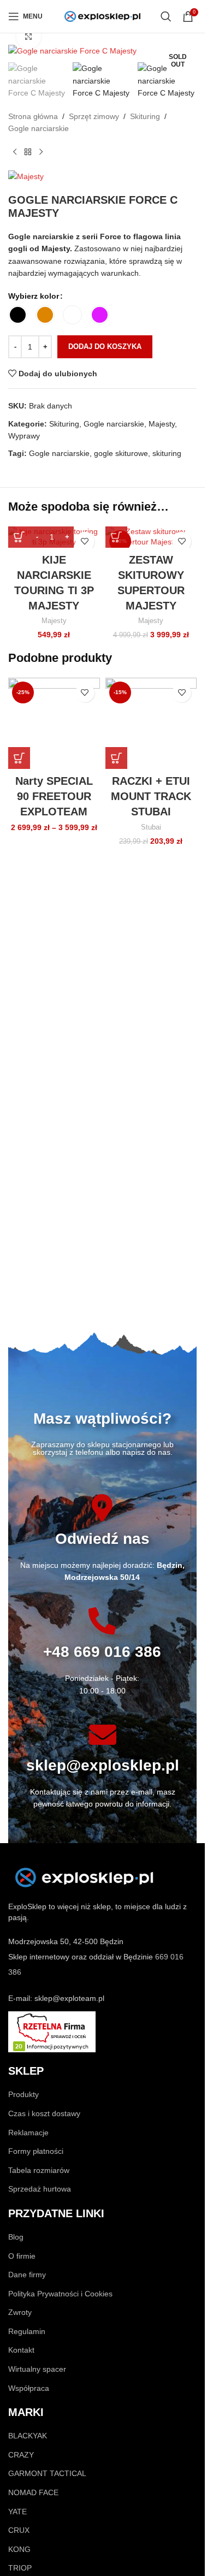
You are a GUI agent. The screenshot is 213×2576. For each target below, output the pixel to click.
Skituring (145, 116)
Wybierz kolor (34, 296)
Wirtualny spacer (37, 2369)
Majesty (162, 424)
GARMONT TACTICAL (47, 2473)
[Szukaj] (166, 16)
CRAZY (21, 2455)
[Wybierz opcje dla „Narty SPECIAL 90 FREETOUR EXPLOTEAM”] (19, 758)
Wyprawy (24, 436)
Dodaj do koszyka (105, 347)
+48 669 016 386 (102, 1652)
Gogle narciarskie (39, 128)
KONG (19, 2549)
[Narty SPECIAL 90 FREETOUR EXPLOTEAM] (54, 724)
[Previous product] (15, 152)
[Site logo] (103, 16)
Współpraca (29, 2388)
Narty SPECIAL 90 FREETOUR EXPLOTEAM (54, 796)
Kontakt (21, 2350)
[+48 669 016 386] (102, 1621)
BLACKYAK (28, 2436)
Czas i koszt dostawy (44, 2113)
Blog (16, 2237)
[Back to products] (28, 152)
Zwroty (20, 2312)
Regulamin (27, 2331)
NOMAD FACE (33, 2492)
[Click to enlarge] (29, 37)
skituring (167, 453)
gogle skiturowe (121, 453)
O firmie (22, 2256)
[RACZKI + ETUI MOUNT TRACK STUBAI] (151, 724)
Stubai (151, 827)
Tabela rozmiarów (39, 2170)
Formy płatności (36, 2151)
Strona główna (33, 116)
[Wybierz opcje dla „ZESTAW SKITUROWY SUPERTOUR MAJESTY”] (116, 537)
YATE (17, 2512)
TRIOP (20, 2568)
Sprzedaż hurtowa (40, 2189)
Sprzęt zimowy (94, 116)
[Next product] (41, 152)
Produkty (23, 2094)
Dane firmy (27, 2275)
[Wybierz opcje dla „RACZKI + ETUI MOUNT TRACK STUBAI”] (116, 758)
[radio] (18, 315)
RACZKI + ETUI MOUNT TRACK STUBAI (151, 796)
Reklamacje (28, 2133)
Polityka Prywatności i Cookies (60, 2294)
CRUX (19, 2530)
